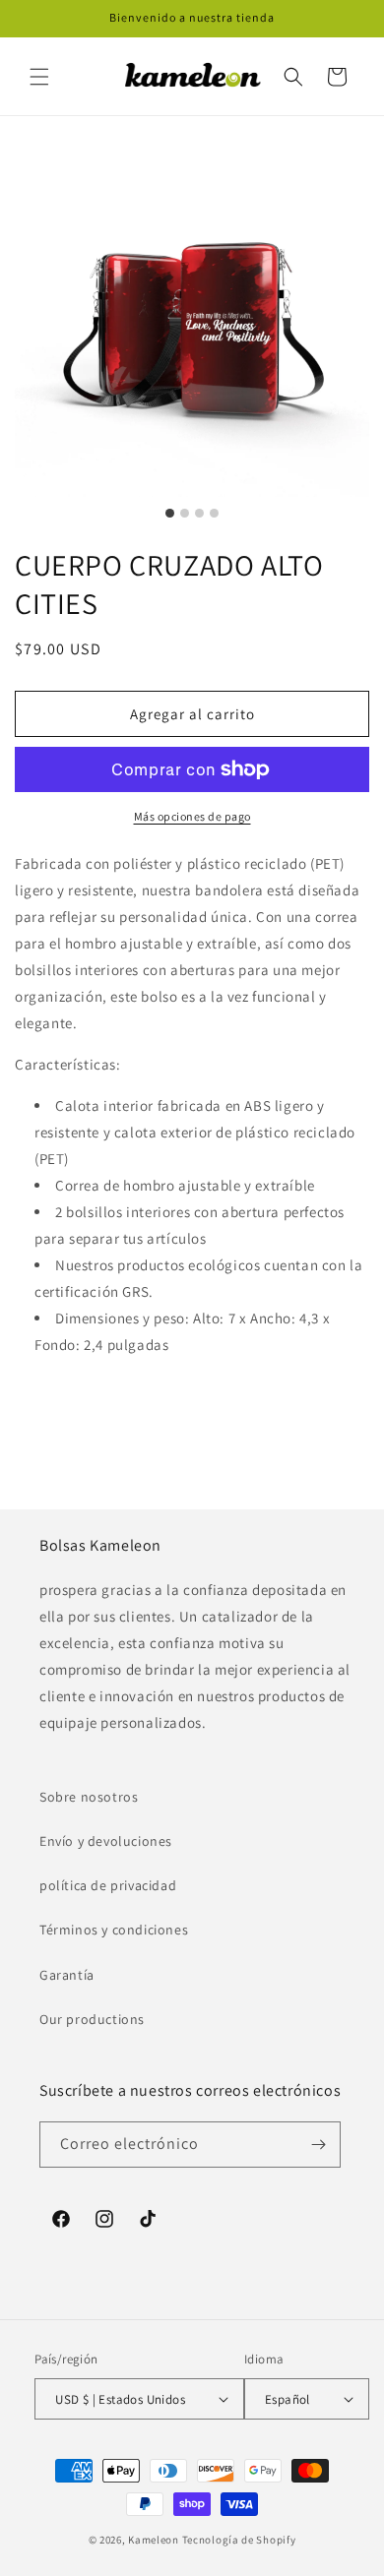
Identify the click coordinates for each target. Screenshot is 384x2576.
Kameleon (154, 2540)
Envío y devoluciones (106, 1841)
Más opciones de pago (192, 816)
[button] (39, 77)
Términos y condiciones (114, 1930)
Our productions (92, 2019)
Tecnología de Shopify (239, 2540)
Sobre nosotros (89, 1797)
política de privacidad (108, 1885)
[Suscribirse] (318, 2145)
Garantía (67, 1975)
